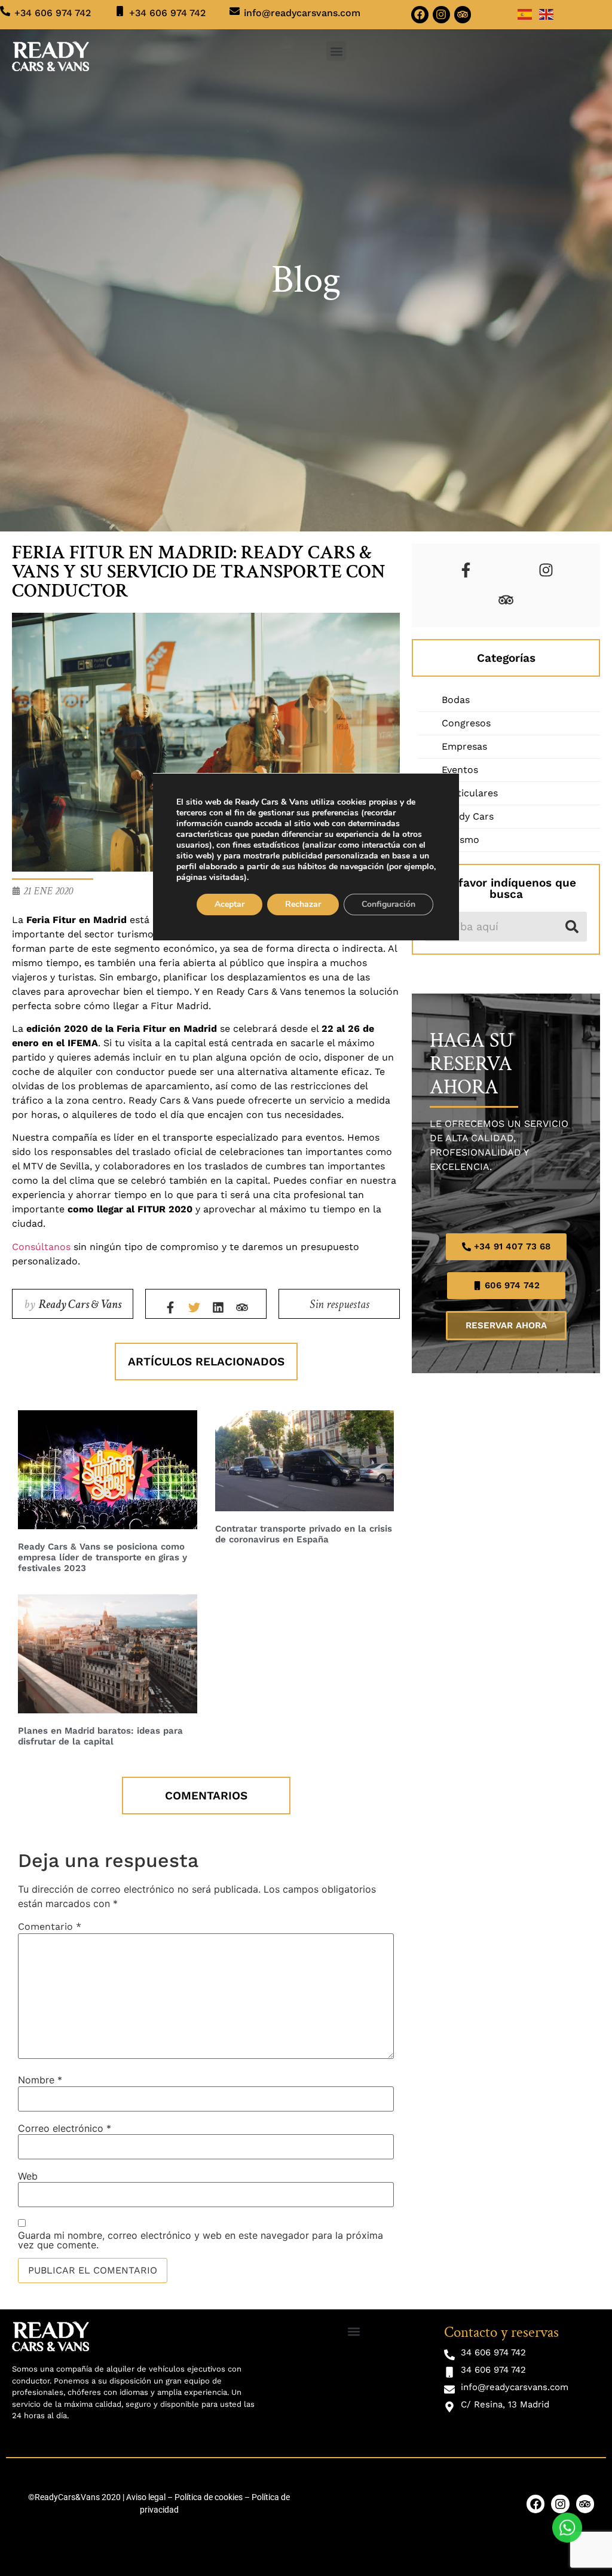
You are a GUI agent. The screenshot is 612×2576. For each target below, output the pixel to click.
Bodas (456, 700)
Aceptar (229, 904)
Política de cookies (209, 2497)
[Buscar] (572, 927)
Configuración (388, 904)
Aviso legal (146, 2497)
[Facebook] (420, 15)
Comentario (50, 1927)
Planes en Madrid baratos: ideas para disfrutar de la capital (100, 1736)
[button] (336, 51)
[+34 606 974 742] (5, 11)
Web (28, 2176)
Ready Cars (468, 816)
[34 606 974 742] (449, 2355)
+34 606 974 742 (53, 13)
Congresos (466, 723)
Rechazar (303, 904)
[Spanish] (525, 13)
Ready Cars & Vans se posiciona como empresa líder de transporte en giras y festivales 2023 (102, 1557)
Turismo (460, 840)
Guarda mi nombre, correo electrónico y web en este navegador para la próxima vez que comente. (201, 2240)
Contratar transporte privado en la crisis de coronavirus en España (304, 1534)
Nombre (40, 2080)
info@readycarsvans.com (302, 13)
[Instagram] (441, 15)
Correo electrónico (65, 2128)
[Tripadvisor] (463, 15)
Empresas (464, 746)
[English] (547, 13)
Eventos (460, 770)
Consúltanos (41, 1247)
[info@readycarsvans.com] (235, 11)
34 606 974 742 (493, 2352)
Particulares (470, 793)
